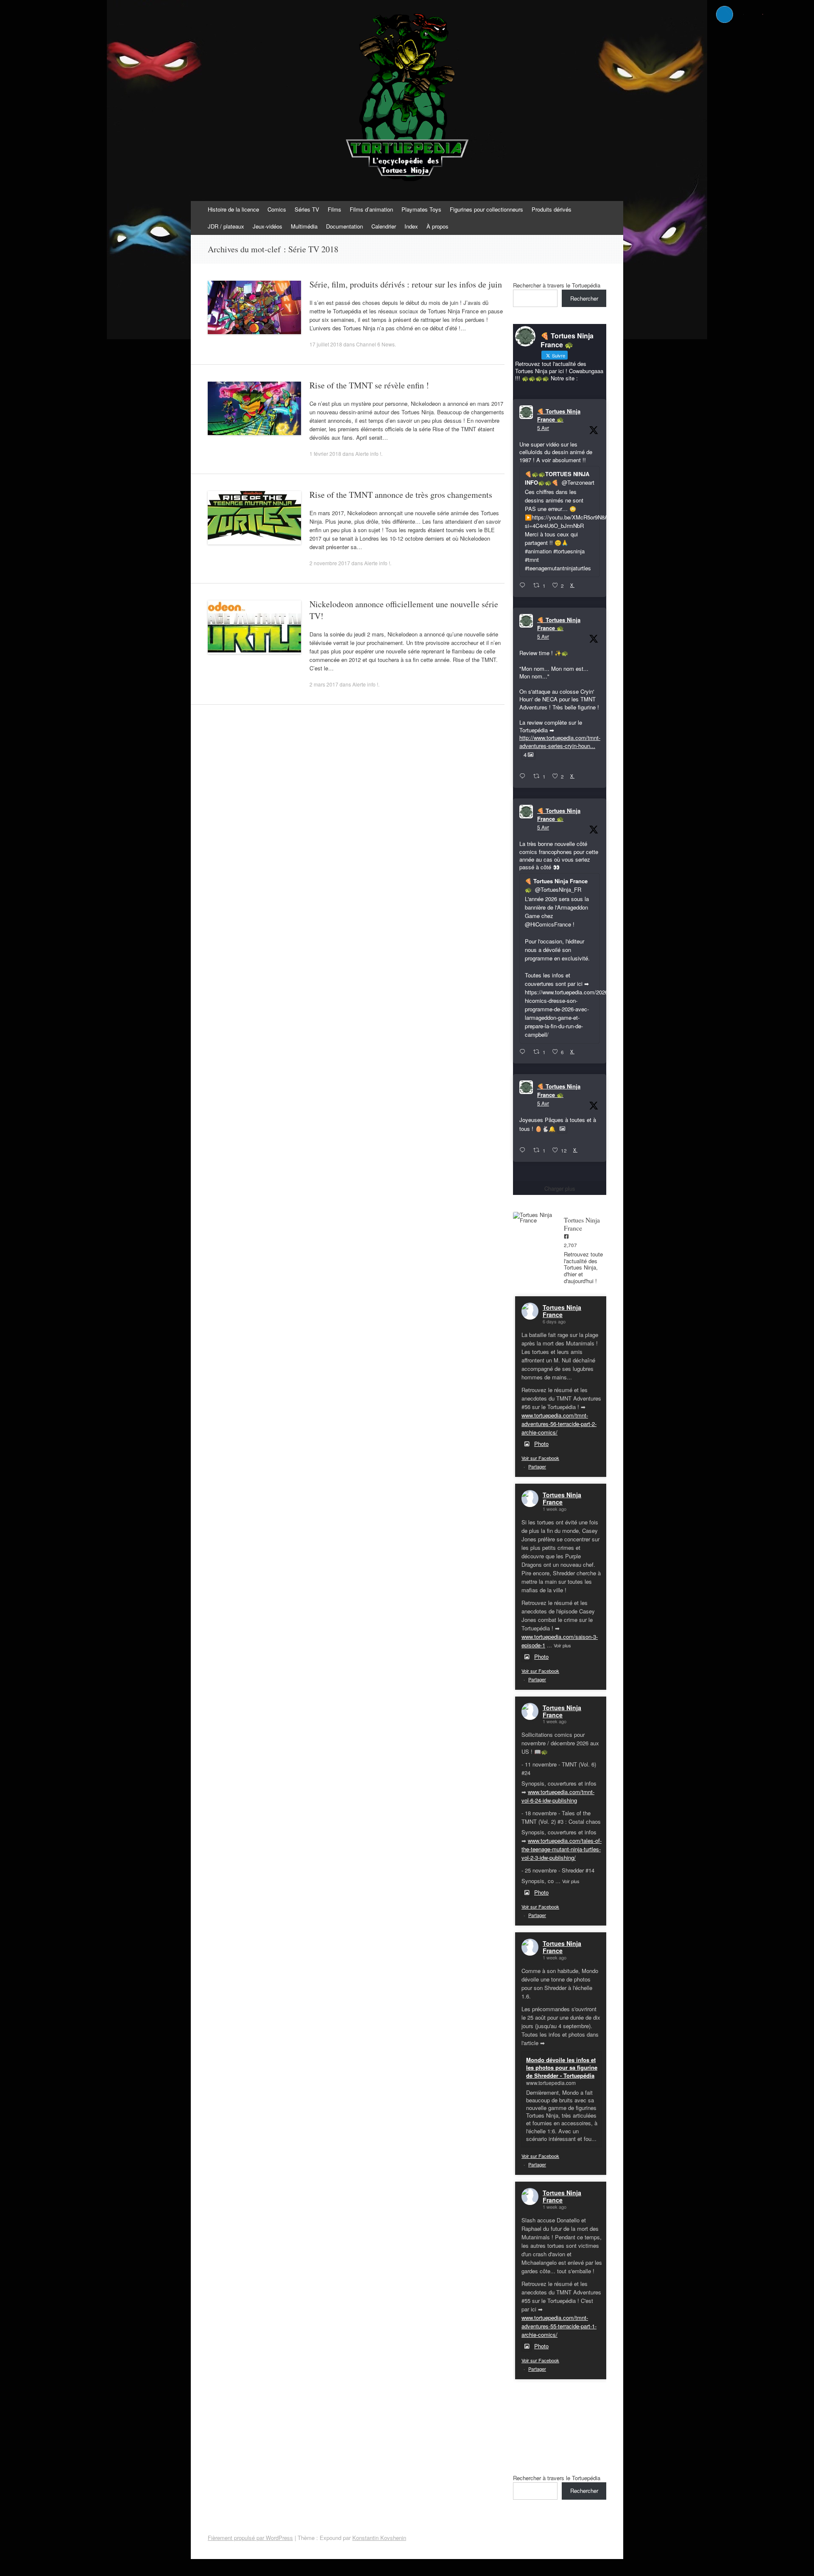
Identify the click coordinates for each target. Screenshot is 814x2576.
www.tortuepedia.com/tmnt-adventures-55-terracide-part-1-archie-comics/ (559, 2326)
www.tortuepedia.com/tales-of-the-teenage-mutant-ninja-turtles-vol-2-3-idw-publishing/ (562, 1849)
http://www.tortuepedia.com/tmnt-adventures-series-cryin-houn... (560, 741)
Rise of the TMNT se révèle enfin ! (369, 385)
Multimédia (304, 226)
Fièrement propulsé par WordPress (250, 2538)
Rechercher (584, 298)
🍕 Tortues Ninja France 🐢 (559, 415)
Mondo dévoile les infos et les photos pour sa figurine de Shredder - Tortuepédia (562, 2067)
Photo (541, 1444)
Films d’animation (371, 209)
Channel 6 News (375, 344)
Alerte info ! (368, 454)
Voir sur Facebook (540, 1458)
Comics (277, 209)
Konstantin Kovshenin (379, 2538)
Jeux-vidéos (268, 226)
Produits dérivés (552, 209)
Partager (537, 1466)
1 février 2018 (325, 454)
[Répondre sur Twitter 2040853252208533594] (524, 1052)
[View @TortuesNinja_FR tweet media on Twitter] (562, 1129)
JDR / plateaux (226, 226)
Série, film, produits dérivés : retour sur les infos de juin (406, 284)
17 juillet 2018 (326, 344)
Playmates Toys (421, 209)
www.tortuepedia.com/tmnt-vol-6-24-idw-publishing (558, 1796)
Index (411, 226)
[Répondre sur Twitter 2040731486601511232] (524, 1150)
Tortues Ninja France (562, 1311)
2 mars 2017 (324, 684)
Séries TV (307, 209)
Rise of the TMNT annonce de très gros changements (401, 495)
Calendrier (384, 226)
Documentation (344, 226)
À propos (438, 226)
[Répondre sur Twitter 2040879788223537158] (524, 586)
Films (335, 209)
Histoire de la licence (233, 209)
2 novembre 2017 (330, 563)
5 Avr (543, 428)
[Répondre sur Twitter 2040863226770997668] (524, 776)
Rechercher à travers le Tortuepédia (557, 285)
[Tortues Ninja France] (534, 1217)
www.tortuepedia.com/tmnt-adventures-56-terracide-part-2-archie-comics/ (559, 1424)
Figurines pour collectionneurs (486, 209)
